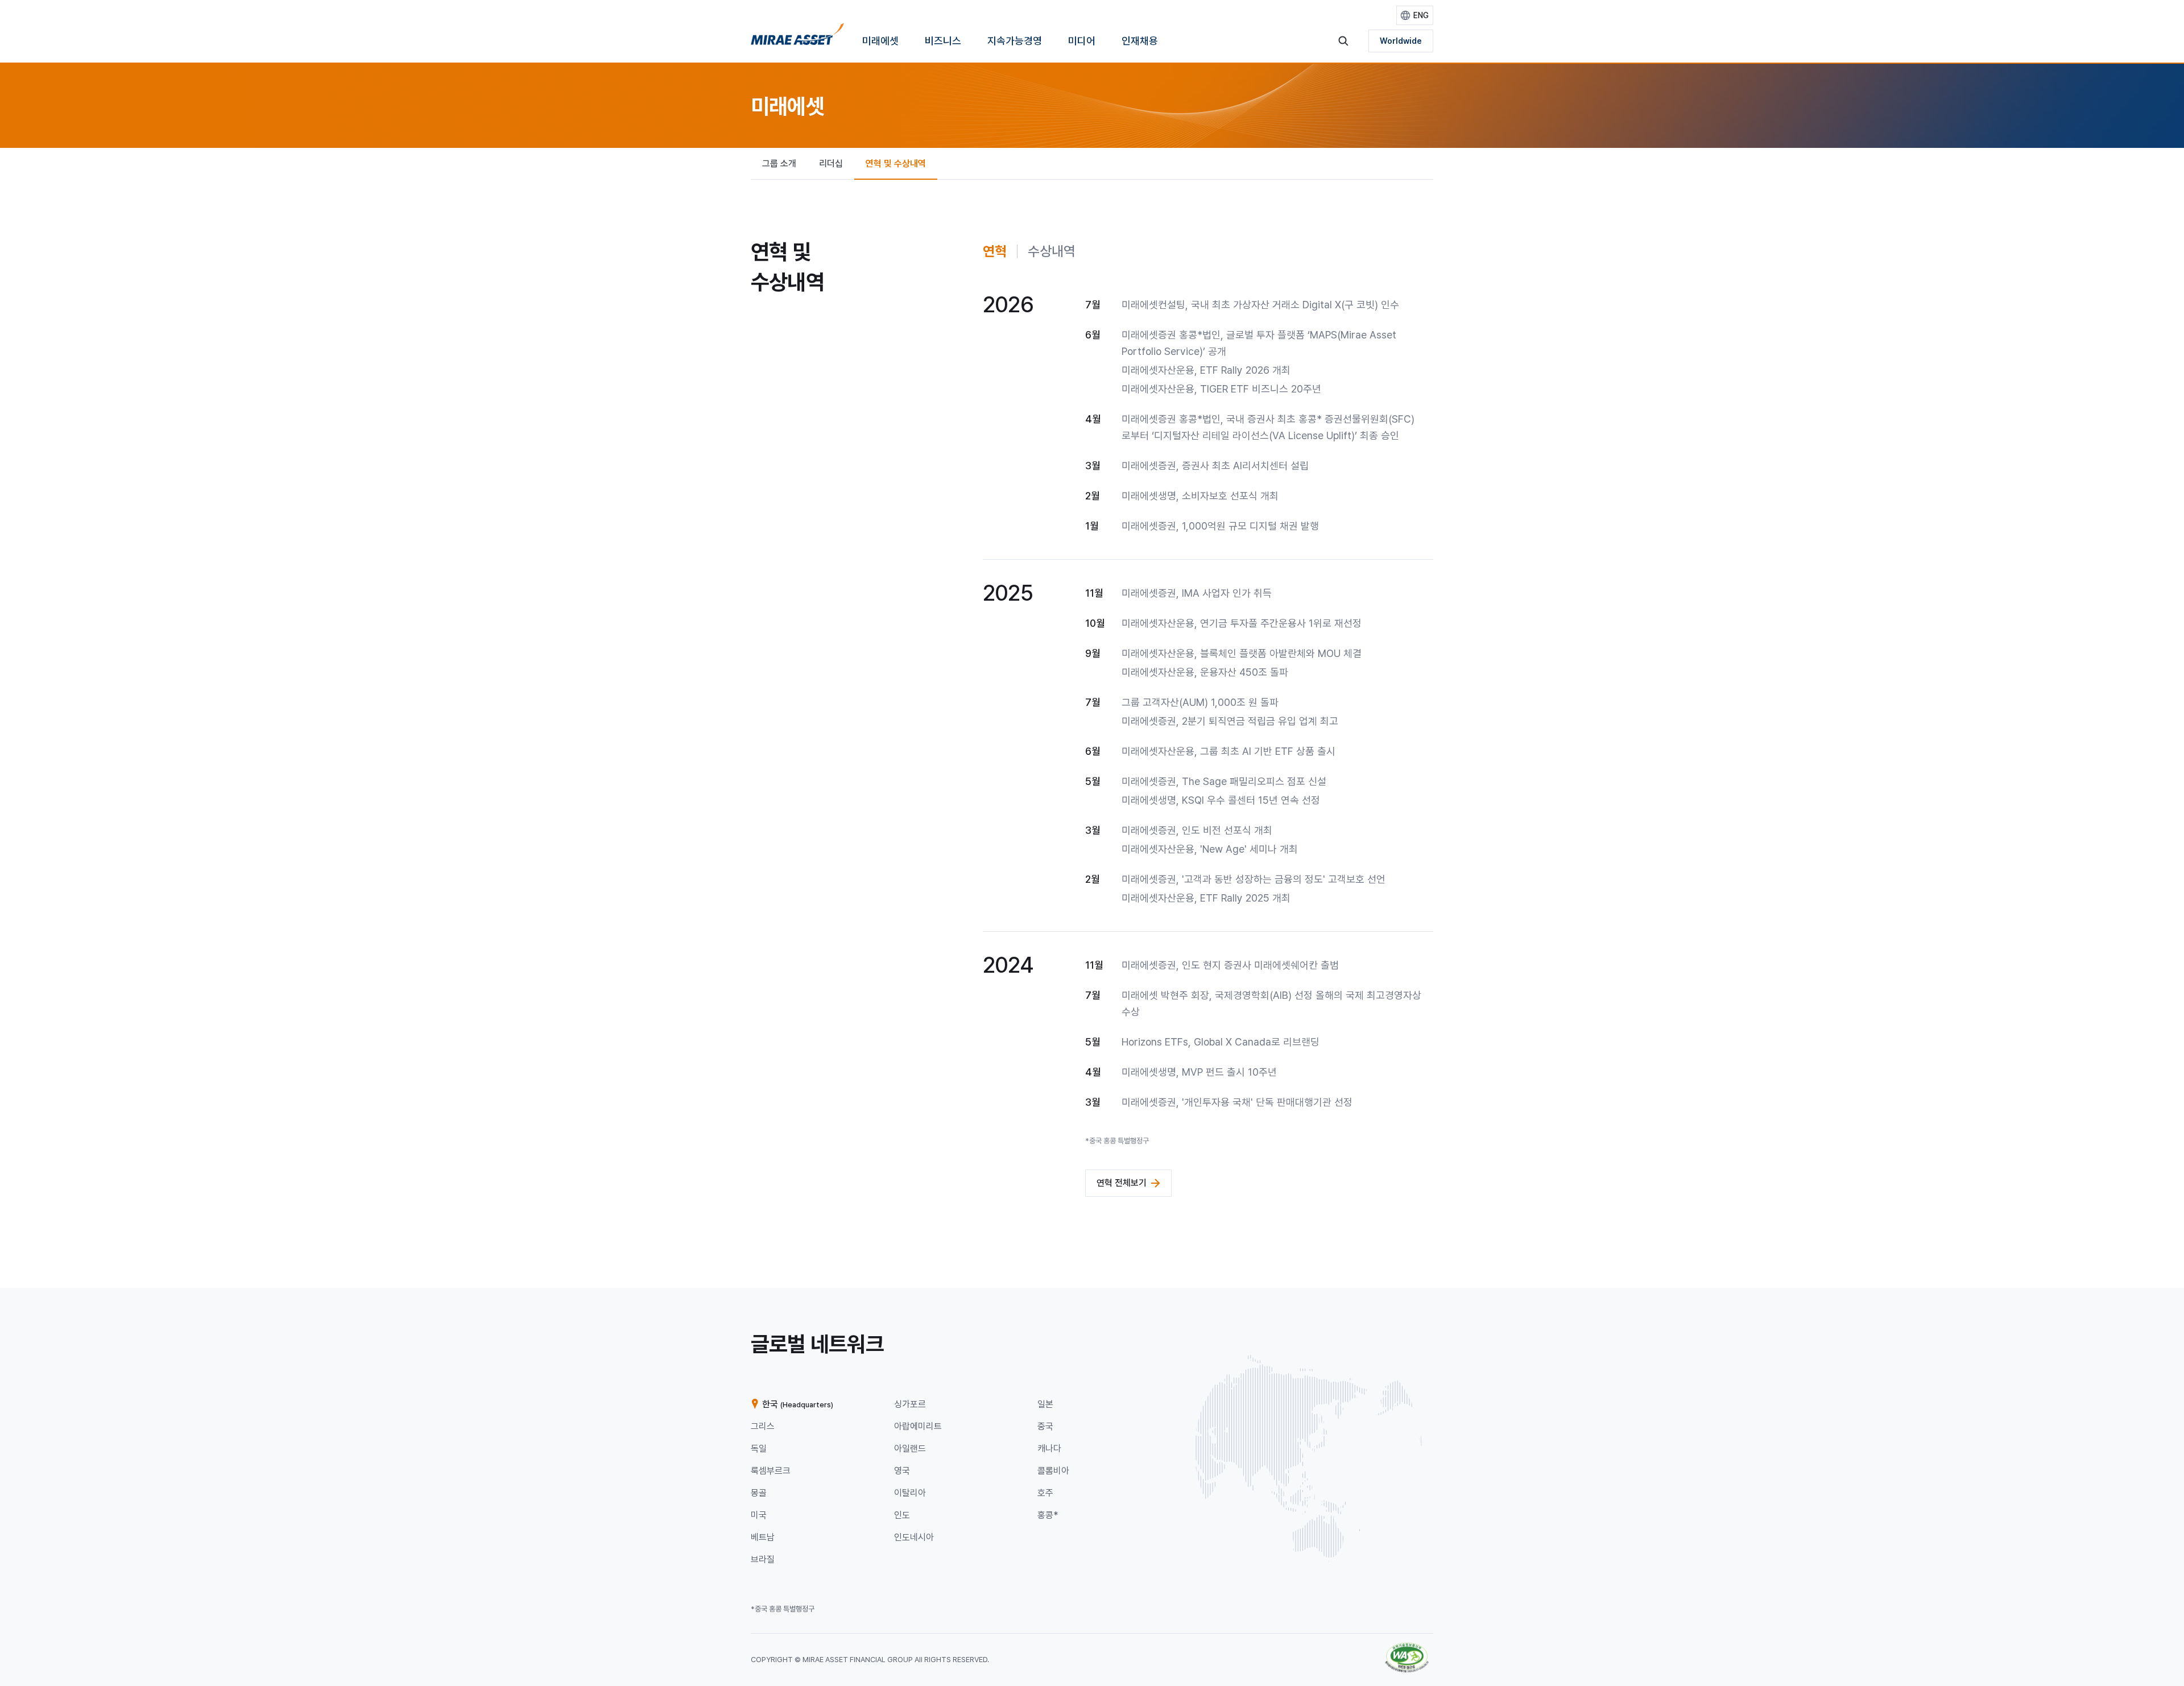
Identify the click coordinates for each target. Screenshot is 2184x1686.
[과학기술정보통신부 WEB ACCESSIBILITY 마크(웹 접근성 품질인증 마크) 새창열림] (1407, 1648)
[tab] (995, 251)
